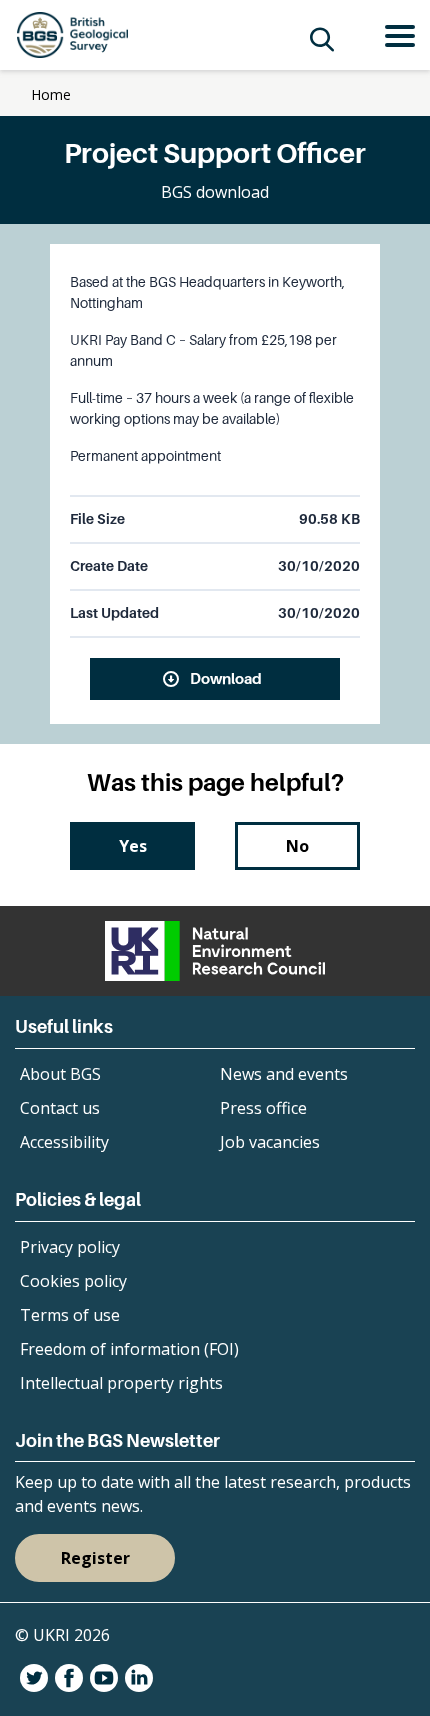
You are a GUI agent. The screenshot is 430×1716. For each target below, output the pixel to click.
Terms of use (70, 1315)
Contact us (60, 1108)
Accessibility (64, 1142)
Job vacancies (270, 1142)
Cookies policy (73, 1281)
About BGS (60, 1074)
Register (95, 1558)
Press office (263, 1108)
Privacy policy (70, 1247)
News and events (284, 1074)
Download (226, 678)
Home (51, 94)
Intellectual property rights (121, 1383)
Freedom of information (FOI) (129, 1349)
